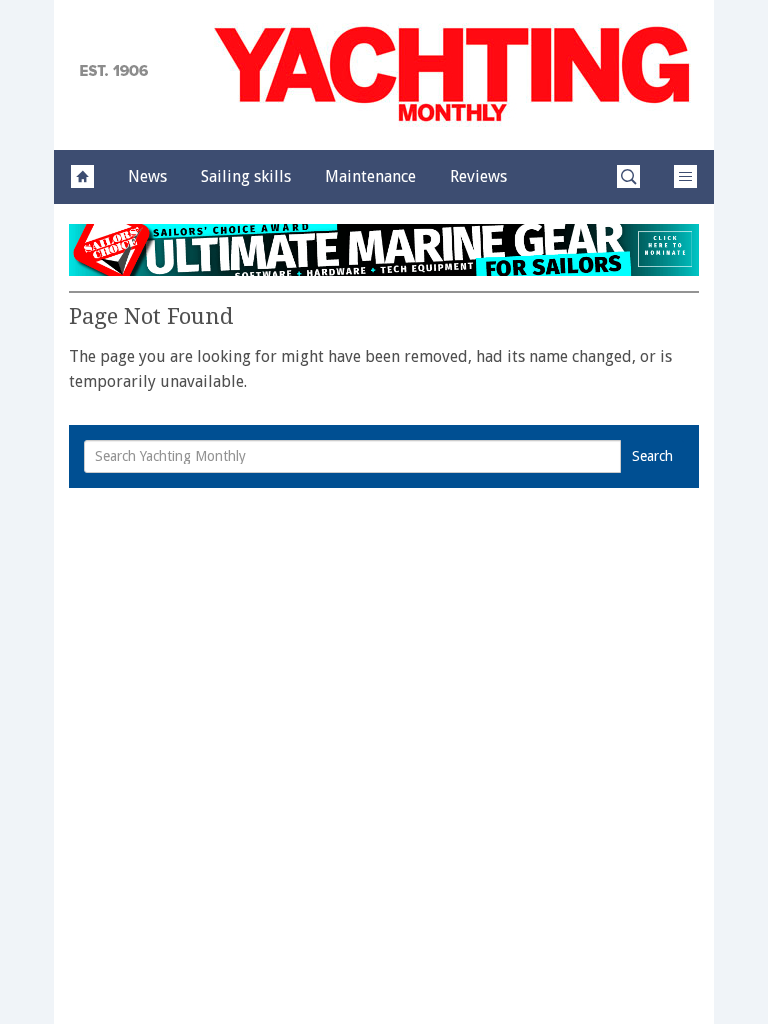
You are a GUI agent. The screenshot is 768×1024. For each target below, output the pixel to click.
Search (652, 456)
